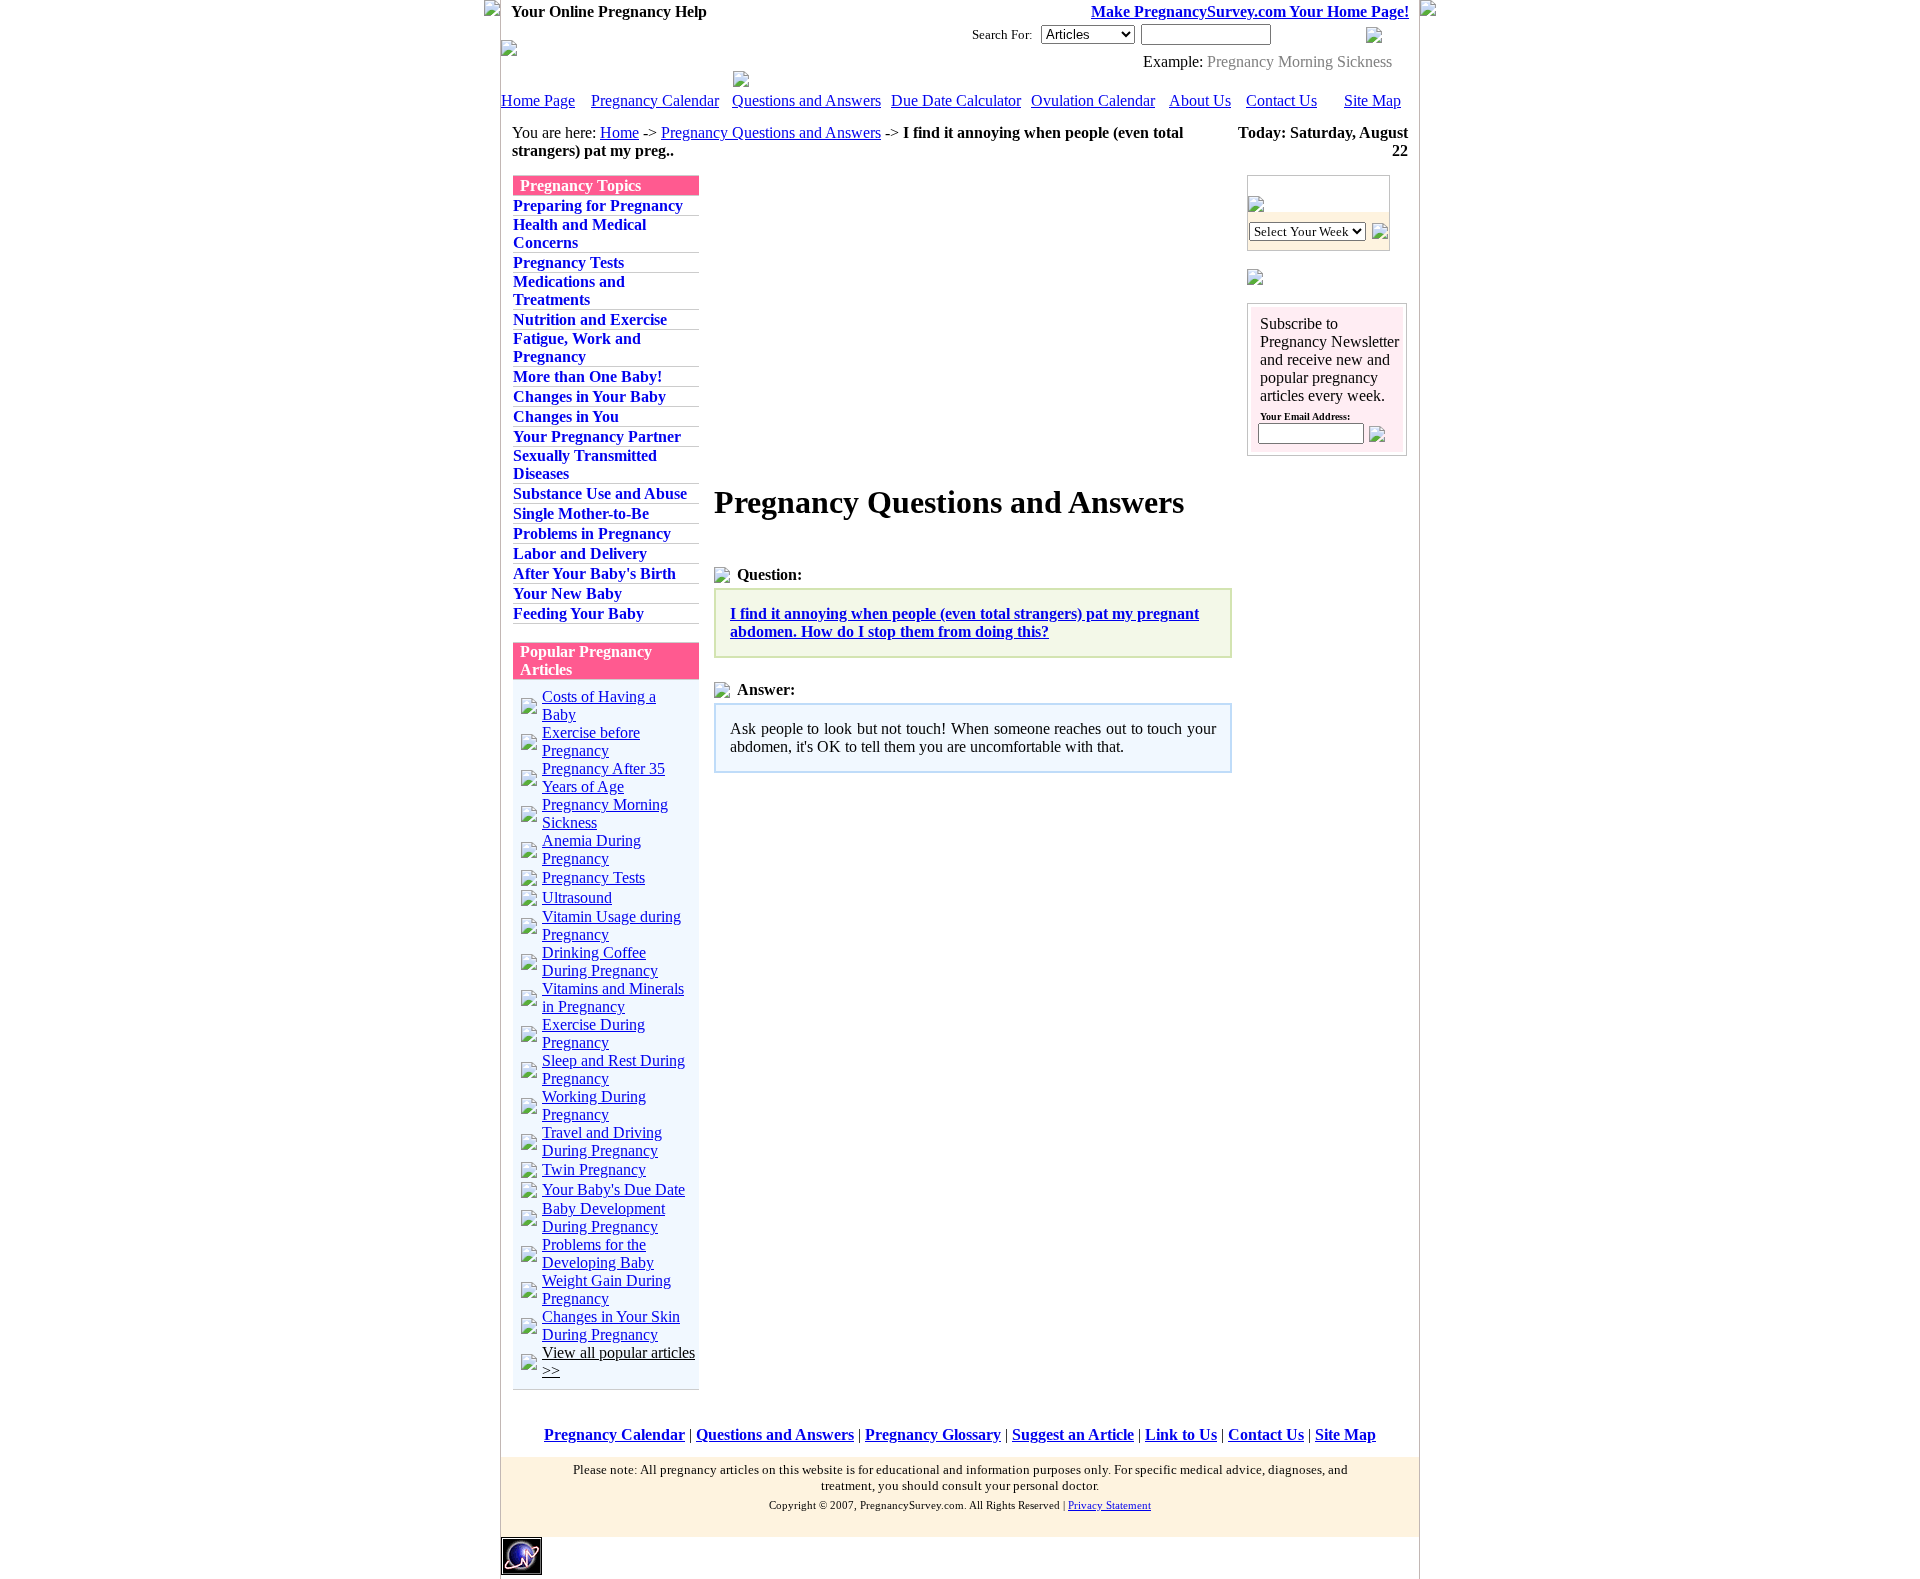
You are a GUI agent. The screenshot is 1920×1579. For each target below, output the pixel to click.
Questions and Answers (806, 100)
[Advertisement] (882, 315)
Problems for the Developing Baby (598, 1253)
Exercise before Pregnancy (591, 741)
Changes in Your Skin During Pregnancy (611, 1325)
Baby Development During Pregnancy (603, 1217)
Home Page (538, 100)
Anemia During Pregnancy (591, 849)
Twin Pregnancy (594, 1169)
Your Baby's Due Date (613, 1189)
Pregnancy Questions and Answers (771, 132)
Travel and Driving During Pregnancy (602, 1141)
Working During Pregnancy (594, 1105)
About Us (1200, 100)
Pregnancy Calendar (655, 100)
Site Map (1372, 100)
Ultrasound (577, 897)
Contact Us (1281, 100)
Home (619, 132)
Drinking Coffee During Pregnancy (600, 961)
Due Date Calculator (956, 100)
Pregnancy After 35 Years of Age (603, 777)
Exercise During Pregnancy (593, 1033)
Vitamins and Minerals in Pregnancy (613, 997)
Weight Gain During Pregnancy (606, 1289)
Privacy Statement (1109, 1505)
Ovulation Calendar (1093, 100)
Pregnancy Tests (593, 877)
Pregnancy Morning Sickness (1299, 61)
